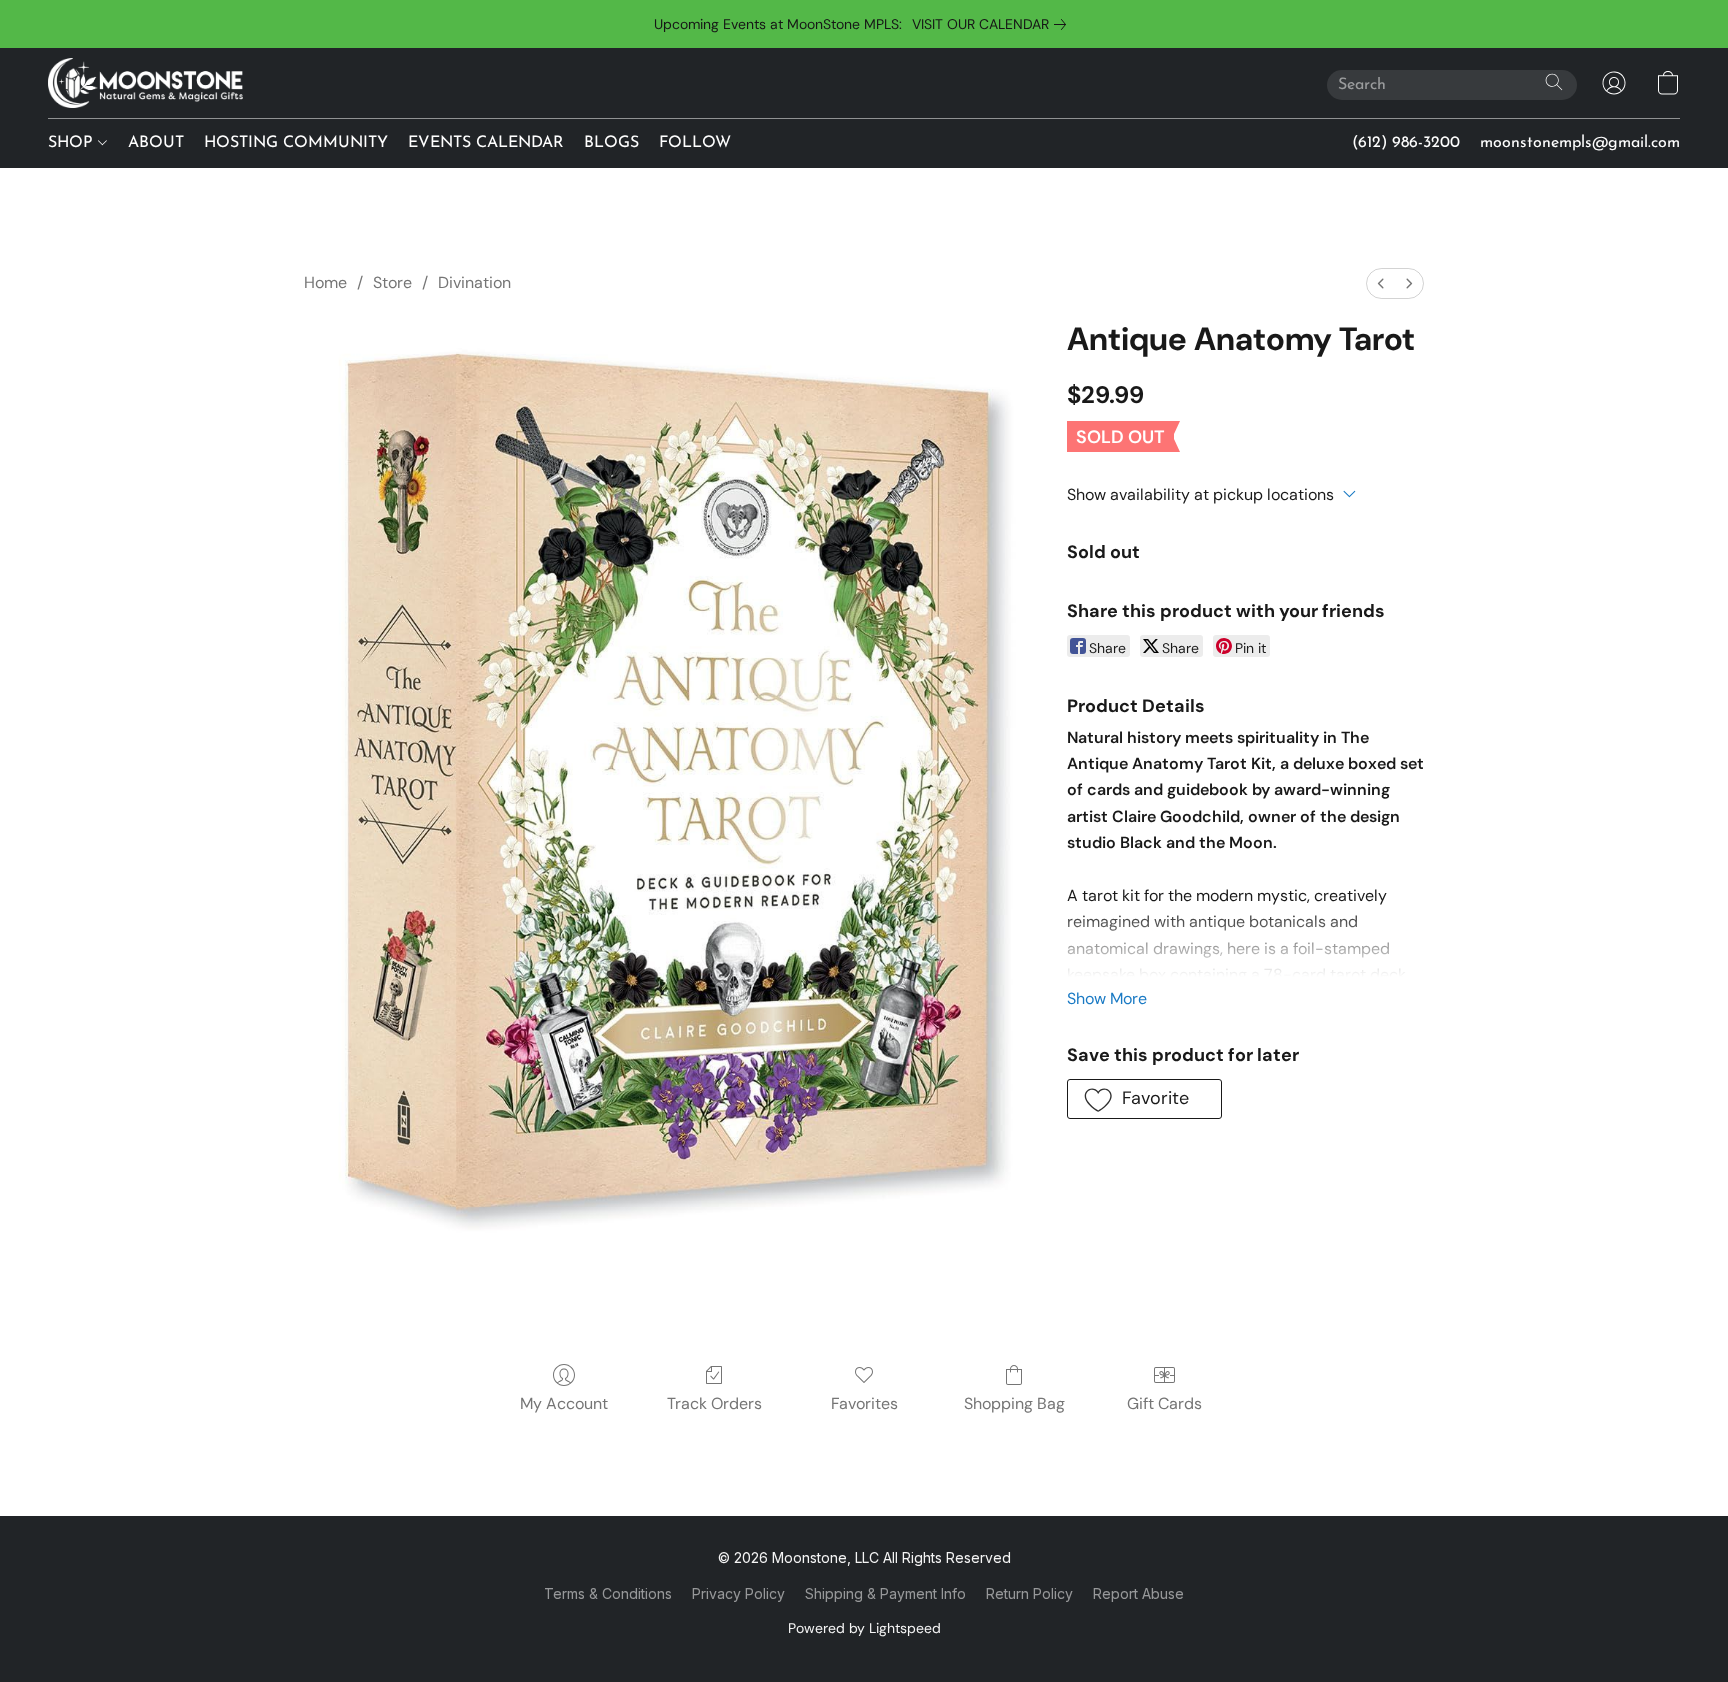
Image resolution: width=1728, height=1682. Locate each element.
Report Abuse (1138, 1593)
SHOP (73, 143)
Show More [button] (1107, 998)
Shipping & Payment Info (885, 1593)
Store (392, 282)
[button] (145, 83)
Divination (474, 282)
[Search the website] (1554, 82)
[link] (993, 24)
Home (325, 282)
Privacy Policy (738, 1593)
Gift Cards (1164, 1403)
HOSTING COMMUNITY (296, 143)
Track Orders (714, 1403)
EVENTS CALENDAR (486, 143)
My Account (564, 1403)
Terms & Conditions (608, 1593)
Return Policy (1029, 1593)
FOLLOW (695, 143)
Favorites (864, 1403)
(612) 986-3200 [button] (1406, 143)
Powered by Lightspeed (864, 1628)
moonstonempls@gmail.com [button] (1580, 143)
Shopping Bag (1014, 1403)
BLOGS (611, 143)
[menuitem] (1381, 283)
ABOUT (156, 143)
